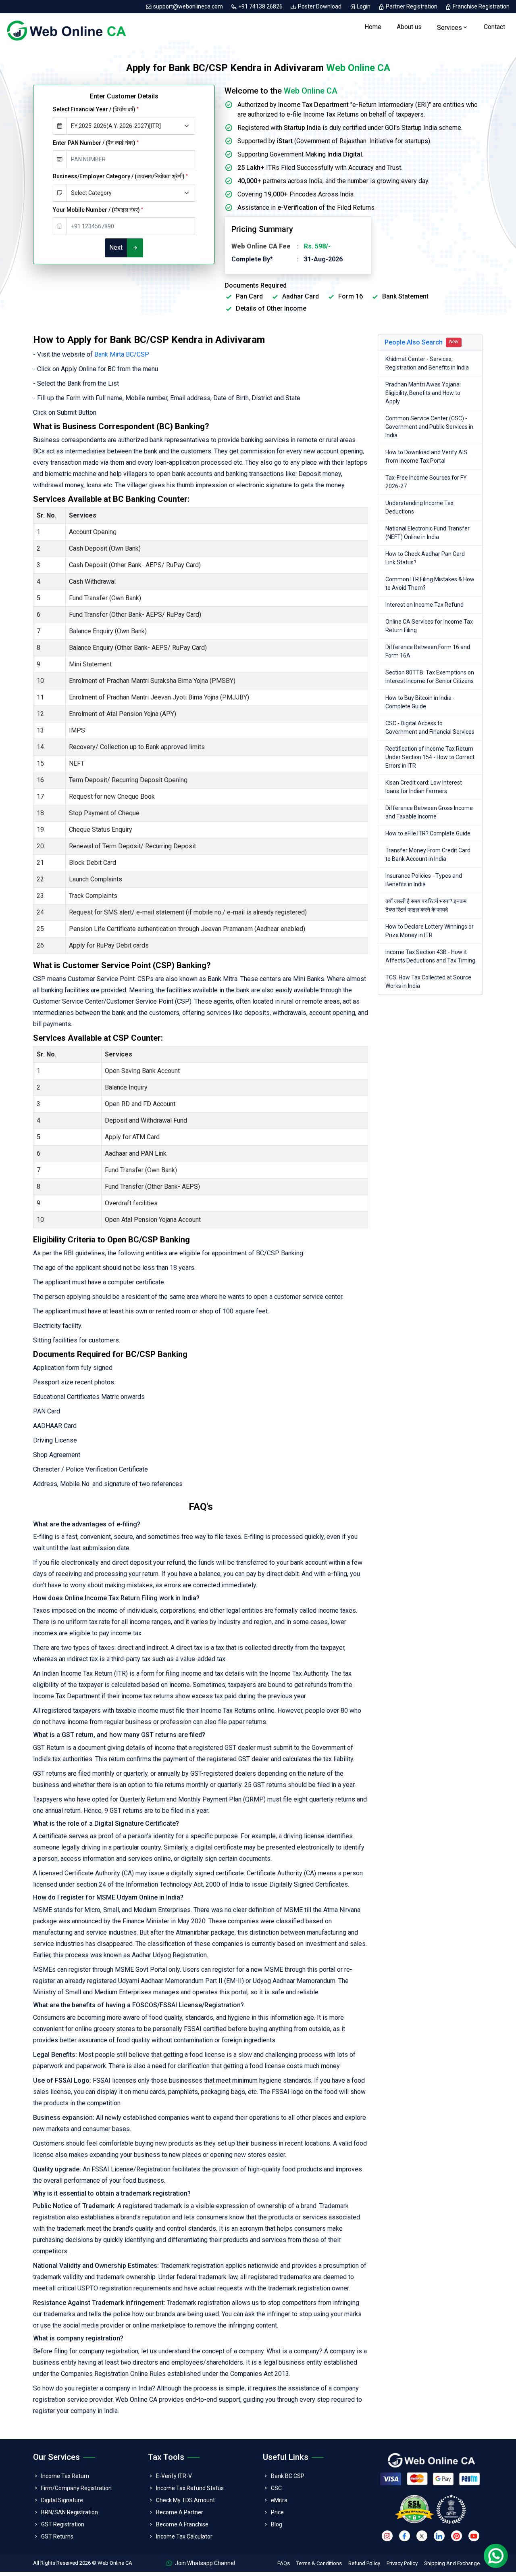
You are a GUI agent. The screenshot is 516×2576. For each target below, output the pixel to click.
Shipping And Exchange (452, 2563)
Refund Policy (364, 2563)
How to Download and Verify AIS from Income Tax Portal (426, 456)
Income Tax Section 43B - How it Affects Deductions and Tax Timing (430, 956)
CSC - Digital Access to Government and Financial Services (430, 728)
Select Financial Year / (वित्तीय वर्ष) (96, 109)
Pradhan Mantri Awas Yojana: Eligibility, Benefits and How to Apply (423, 393)
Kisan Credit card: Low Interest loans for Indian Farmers (424, 787)
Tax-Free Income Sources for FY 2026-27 (426, 482)
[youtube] (474, 2536)
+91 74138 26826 (260, 6)
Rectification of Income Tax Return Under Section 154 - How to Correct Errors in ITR (430, 757)
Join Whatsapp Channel (204, 2563)
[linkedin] (439, 2536)
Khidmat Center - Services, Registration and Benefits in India (427, 363)
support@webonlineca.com (188, 6)
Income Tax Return (65, 2476)
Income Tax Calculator (184, 2536)
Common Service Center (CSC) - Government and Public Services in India (429, 427)
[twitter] (422, 2536)
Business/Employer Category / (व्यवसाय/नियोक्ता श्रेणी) (120, 176)
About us (409, 27)
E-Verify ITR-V (174, 2476)
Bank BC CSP (288, 2476)
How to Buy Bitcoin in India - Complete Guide (420, 702)
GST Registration (63, 2524)
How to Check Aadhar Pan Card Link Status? (425, 558)
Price (277, 2512)
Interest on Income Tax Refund (424, 605)
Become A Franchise (182, 2524)
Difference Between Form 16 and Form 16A (428, 651)
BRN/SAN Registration (70, 2512)
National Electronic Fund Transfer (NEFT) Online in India (428, 533)
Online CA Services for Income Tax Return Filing (429, 626)
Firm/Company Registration (76, 2488)
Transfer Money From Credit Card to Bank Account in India (428, 855)
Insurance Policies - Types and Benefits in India (424, 880)
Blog (277, 2524)
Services (449, 28)
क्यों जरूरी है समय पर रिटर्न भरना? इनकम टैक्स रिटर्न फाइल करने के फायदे (426, 905)
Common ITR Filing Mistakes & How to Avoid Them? (430, 583)
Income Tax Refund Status (190, 2488)
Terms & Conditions (319, 2563)
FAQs (284, 2563)
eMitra (279, 2500)
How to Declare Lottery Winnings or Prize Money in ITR (430, 931)
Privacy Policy (402, 2563)
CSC (276, 2488)
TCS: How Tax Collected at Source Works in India (428, 982)
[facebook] (405, 2536)
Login (364, 6)
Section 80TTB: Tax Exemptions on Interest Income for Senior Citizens (430, 677)
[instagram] (387, 2536)
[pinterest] (457, 2536)
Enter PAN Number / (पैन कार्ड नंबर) (96, 143)
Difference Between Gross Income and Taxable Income (429, 812)
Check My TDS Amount (185, 2500)
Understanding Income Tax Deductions (419, 507)
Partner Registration (412, 6)
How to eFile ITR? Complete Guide (428, 833)
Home (373, 27)
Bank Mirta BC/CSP (122, 354)
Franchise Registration (481, 6)
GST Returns (57, 2536)
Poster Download (320, 6)
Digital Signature (62, 2500)
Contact (494, 27)
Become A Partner (180, 2512)
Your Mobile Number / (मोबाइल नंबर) (98, 210)
